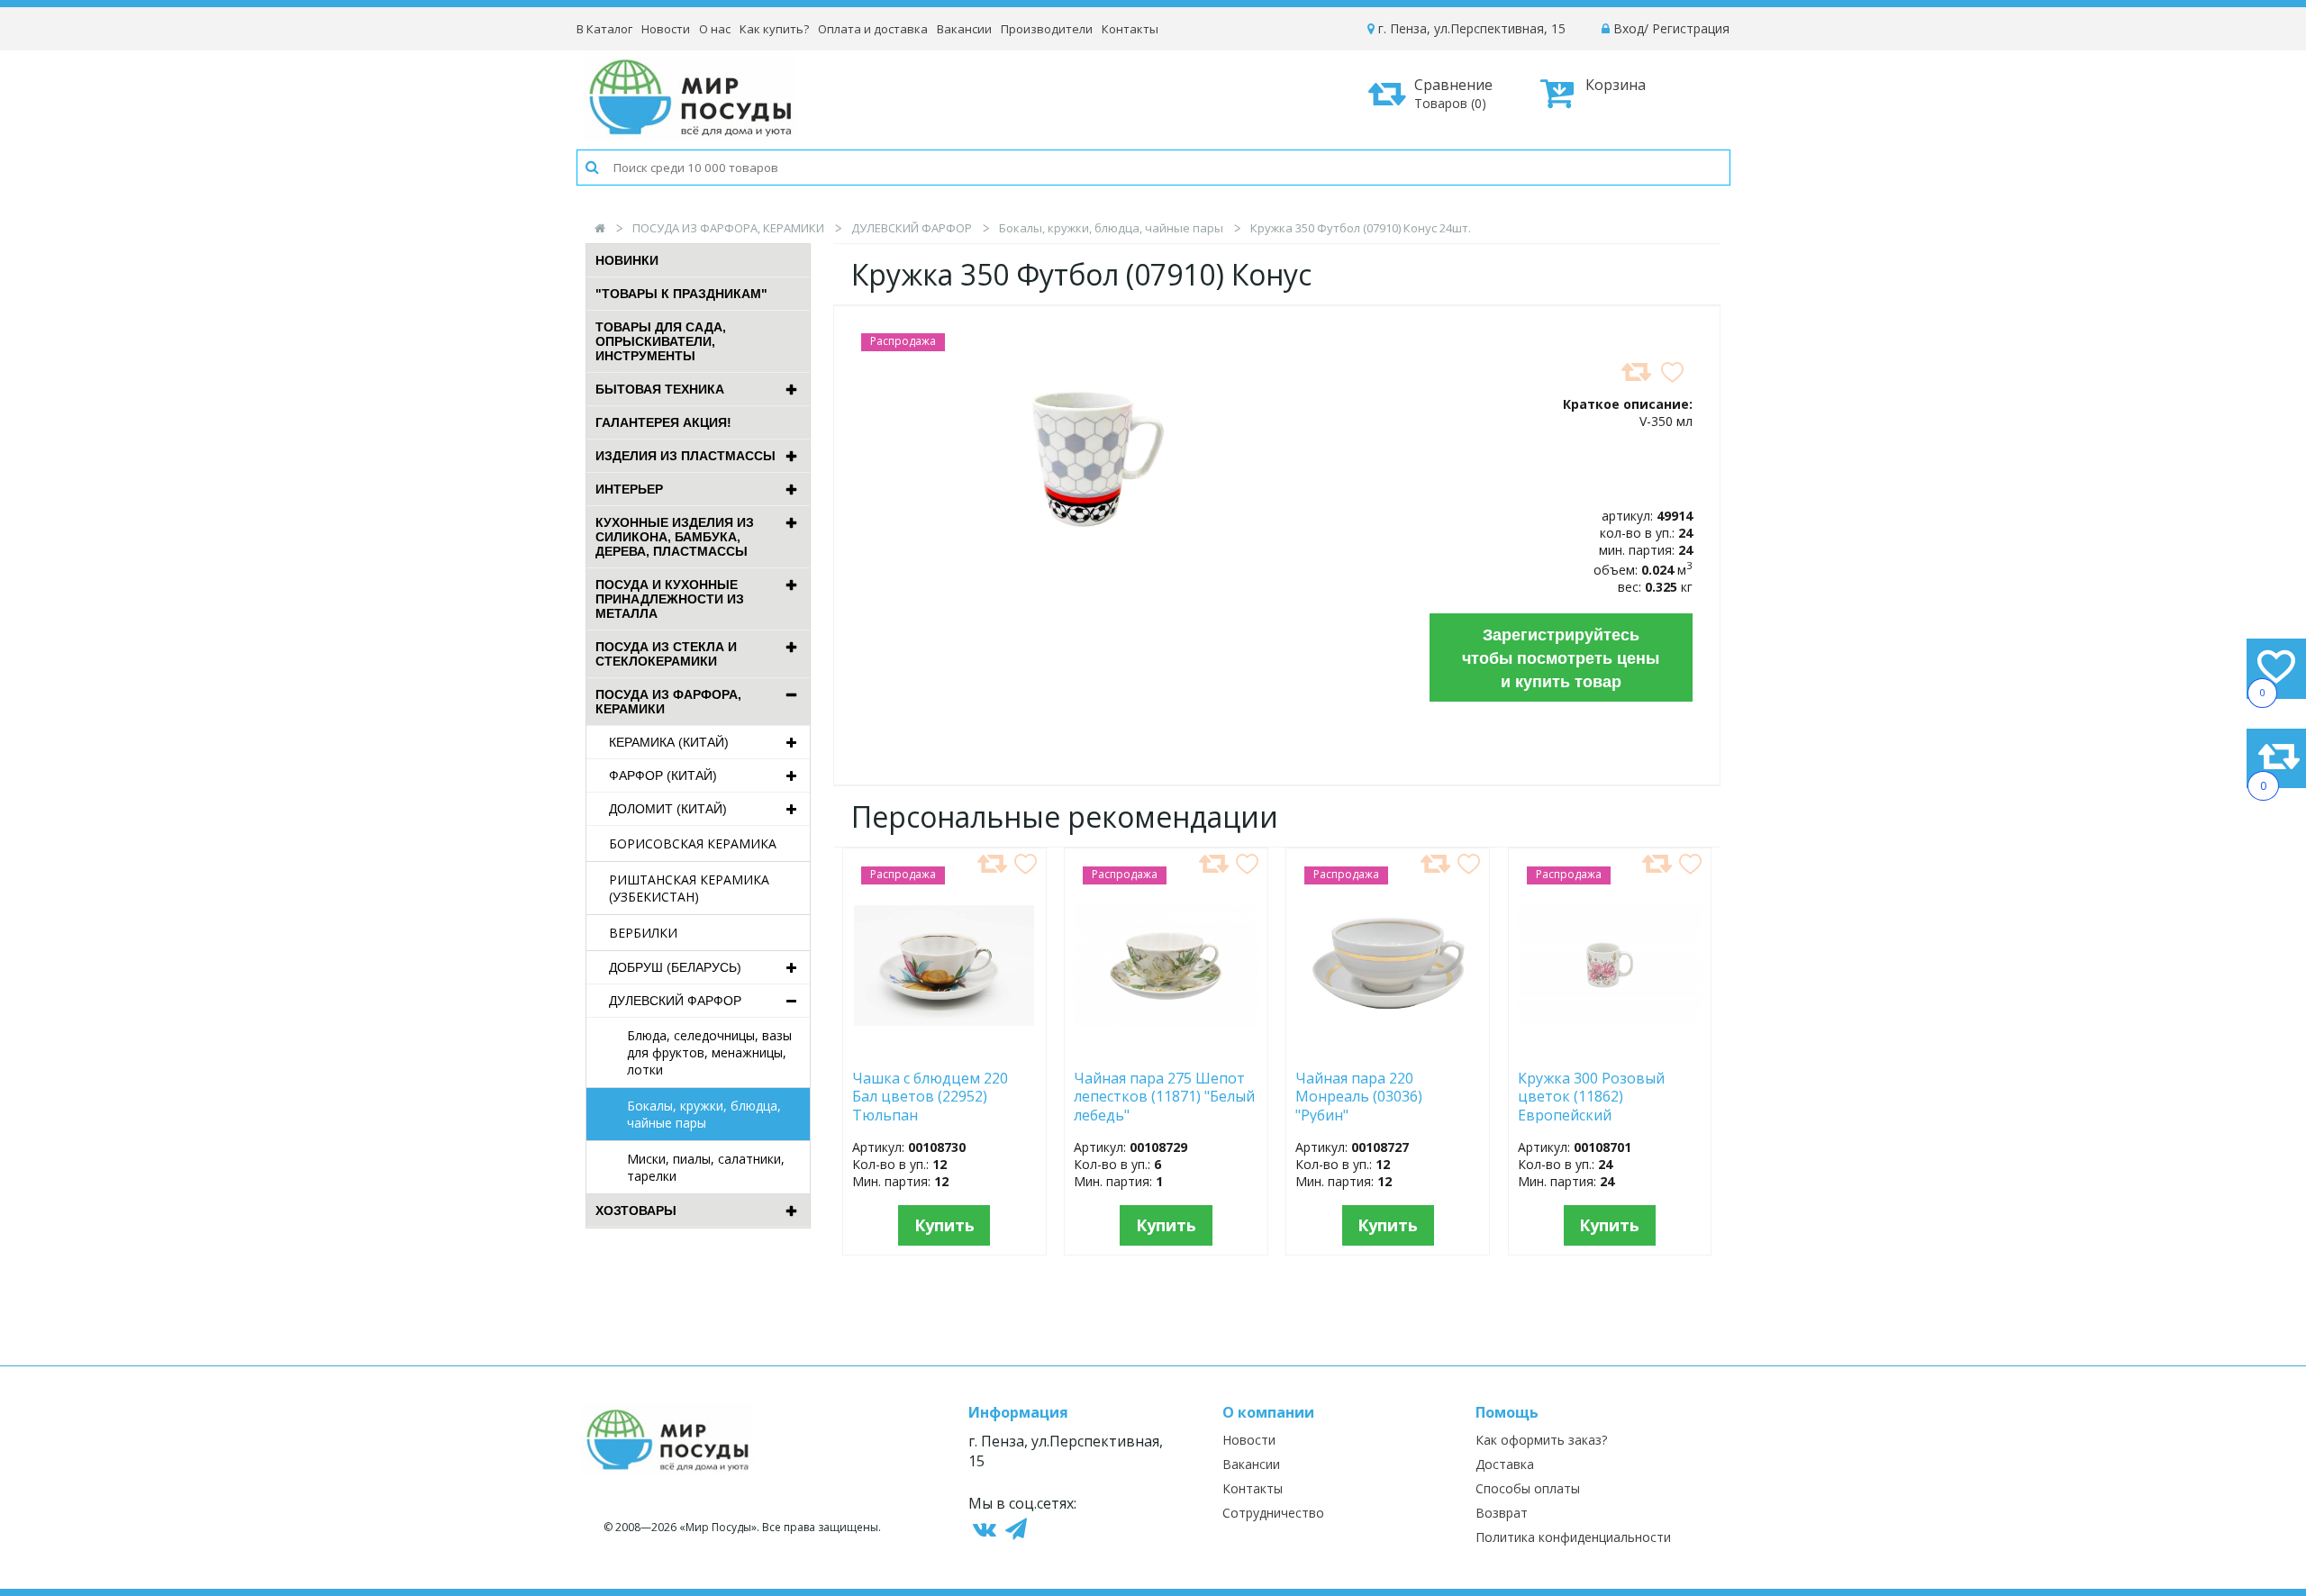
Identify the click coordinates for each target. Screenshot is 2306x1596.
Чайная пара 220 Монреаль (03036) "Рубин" (1359, 1096)
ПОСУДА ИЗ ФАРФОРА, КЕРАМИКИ (728, 228)
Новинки (627, 260)
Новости (666, 29)
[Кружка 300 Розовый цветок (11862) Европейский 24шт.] (1610, 1050)
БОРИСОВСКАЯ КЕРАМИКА (693, 843)
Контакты (1130, 29)
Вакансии (964, 29)
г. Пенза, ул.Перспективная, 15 (1470, 28)
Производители (1047, 29)
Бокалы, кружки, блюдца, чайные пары (1111, 228)
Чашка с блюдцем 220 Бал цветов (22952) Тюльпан (930, 1096)
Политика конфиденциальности (1573, 1537)
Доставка (1505, 1464)
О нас (715, 29)
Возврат (1502, 1513)
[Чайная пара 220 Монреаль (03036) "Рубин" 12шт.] (1388, 1050)
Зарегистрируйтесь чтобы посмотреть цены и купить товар (1561, 657)
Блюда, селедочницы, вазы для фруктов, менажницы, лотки (709, 1052)
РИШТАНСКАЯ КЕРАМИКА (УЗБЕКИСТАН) (689, 888)
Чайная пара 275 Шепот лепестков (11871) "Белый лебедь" (1164, 1096)
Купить (944, 1225)
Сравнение (1453, 93)
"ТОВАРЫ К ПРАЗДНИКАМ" (681, 294)
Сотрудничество (1273, 1513)
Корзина (1616, 85)
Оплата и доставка (873, 29)
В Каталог (604, 29)
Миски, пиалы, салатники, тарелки (706, 1167)
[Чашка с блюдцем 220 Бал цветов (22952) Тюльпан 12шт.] (944, 1050)
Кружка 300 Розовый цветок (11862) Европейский (1591, 1096)
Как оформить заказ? (1541, 1440)
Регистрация (1691, 28)
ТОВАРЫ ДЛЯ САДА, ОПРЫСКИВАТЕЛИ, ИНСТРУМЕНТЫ (661, 341)
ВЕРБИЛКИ (643, 933)
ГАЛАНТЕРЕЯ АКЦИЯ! (663, 422)
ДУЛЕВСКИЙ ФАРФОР (912, 228)
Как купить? (774, 29)
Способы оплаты (1528, 1488)
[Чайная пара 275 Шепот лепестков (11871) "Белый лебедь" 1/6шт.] (1166, 1050)
